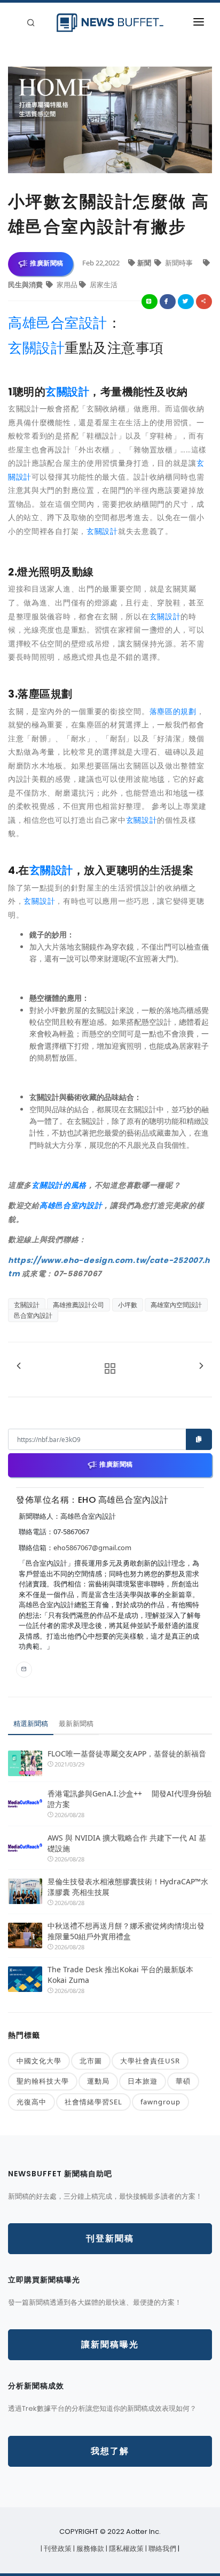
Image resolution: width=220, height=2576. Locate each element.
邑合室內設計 (33, 1315)
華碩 (183, 2081)
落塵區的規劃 (173, 711)
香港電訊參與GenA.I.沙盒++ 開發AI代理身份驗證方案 (129, 1799)
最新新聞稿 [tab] (76, 1723)
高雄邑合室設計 (58, 323)
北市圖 (91, 2061)
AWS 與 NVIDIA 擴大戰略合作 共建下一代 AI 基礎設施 (127, 1843)
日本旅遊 (143, 2081)
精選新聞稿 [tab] (31, 1723)
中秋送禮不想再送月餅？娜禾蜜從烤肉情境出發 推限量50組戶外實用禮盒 (126, 1931)
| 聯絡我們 (162, 2549)
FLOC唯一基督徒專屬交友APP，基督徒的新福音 (127, 1753)
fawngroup (160, 2102)
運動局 (98, 2081)
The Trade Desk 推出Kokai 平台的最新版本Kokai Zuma (120, 1975)
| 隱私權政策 (125, 2549)
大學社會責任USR (150, 2061)
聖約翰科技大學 (43, 2081)
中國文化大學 (39, 2061)
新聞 (145, 263)
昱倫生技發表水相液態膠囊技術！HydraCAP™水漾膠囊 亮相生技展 (128, 1887)
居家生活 (103, 285)
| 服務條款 (89, 2549)
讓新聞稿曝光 (110, 2344)
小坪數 (128, 1305)
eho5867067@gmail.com (92, 1548)
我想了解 (110, 2451)
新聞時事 (179, 263)
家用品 (67, 285)
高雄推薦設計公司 (78, 1305)
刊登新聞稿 (110, 2238)
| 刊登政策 (57, 2549)
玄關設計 (36, 348)
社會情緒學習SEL (93, 2102)
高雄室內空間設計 (176, 1305)
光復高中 (32, 2102)
